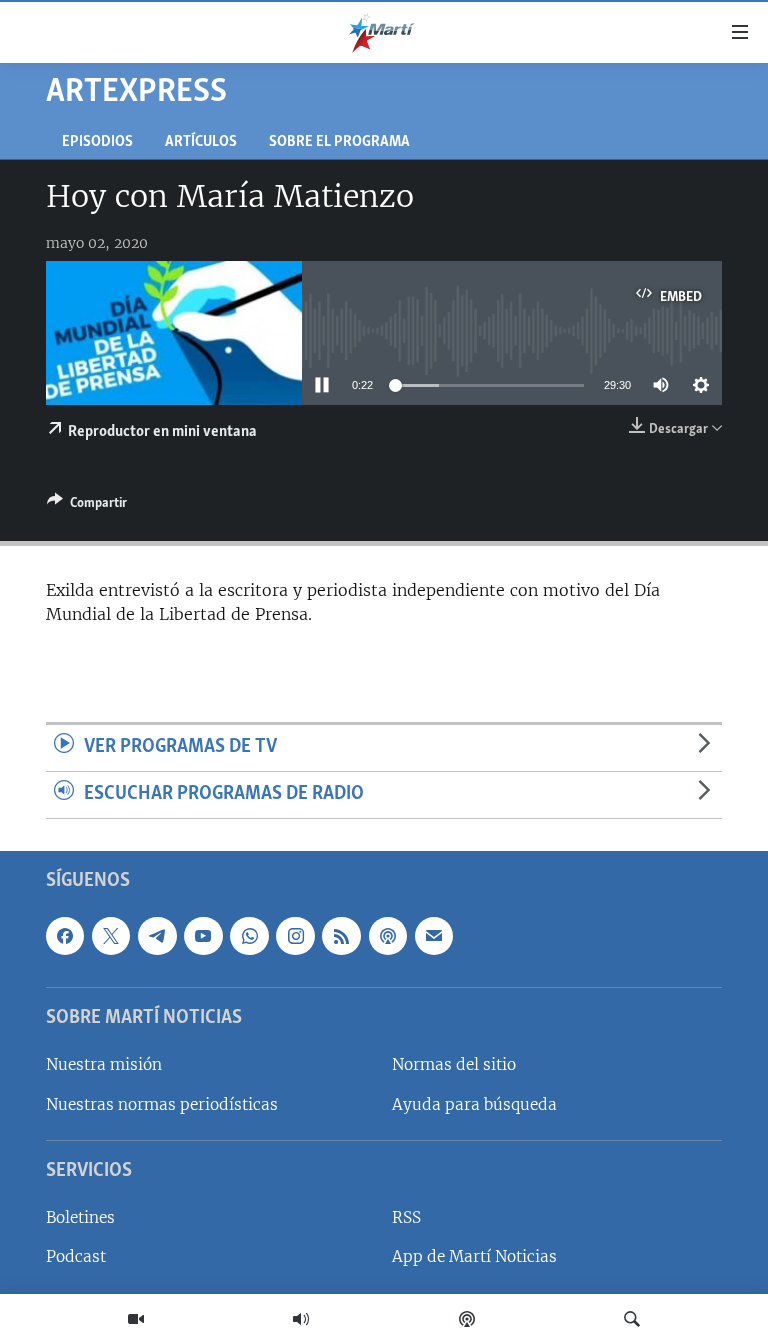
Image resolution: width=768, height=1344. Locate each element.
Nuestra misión (104, 1064)
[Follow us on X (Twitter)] (111, 936)
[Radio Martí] (301, 1319)
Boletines (80, 1217)
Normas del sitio (454, 1064)
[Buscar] (632, 1319)
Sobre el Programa (339, 142)
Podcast (76, 1256)
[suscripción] (434, 936)
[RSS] (341, 936)
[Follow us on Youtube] (203, 936)
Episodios (97, 142)
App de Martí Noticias (474, 1256)
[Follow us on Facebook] (65, 936)
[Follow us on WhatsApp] (249, 936)
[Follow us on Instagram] (295, 936)
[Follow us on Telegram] (157, 936)
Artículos (201, 142)
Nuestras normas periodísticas (162, 1103)
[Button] (87, 506)
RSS (406, 1217)
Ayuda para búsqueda (474, 1103)
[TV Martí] (136, 1319)
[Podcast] (467, 1319)
